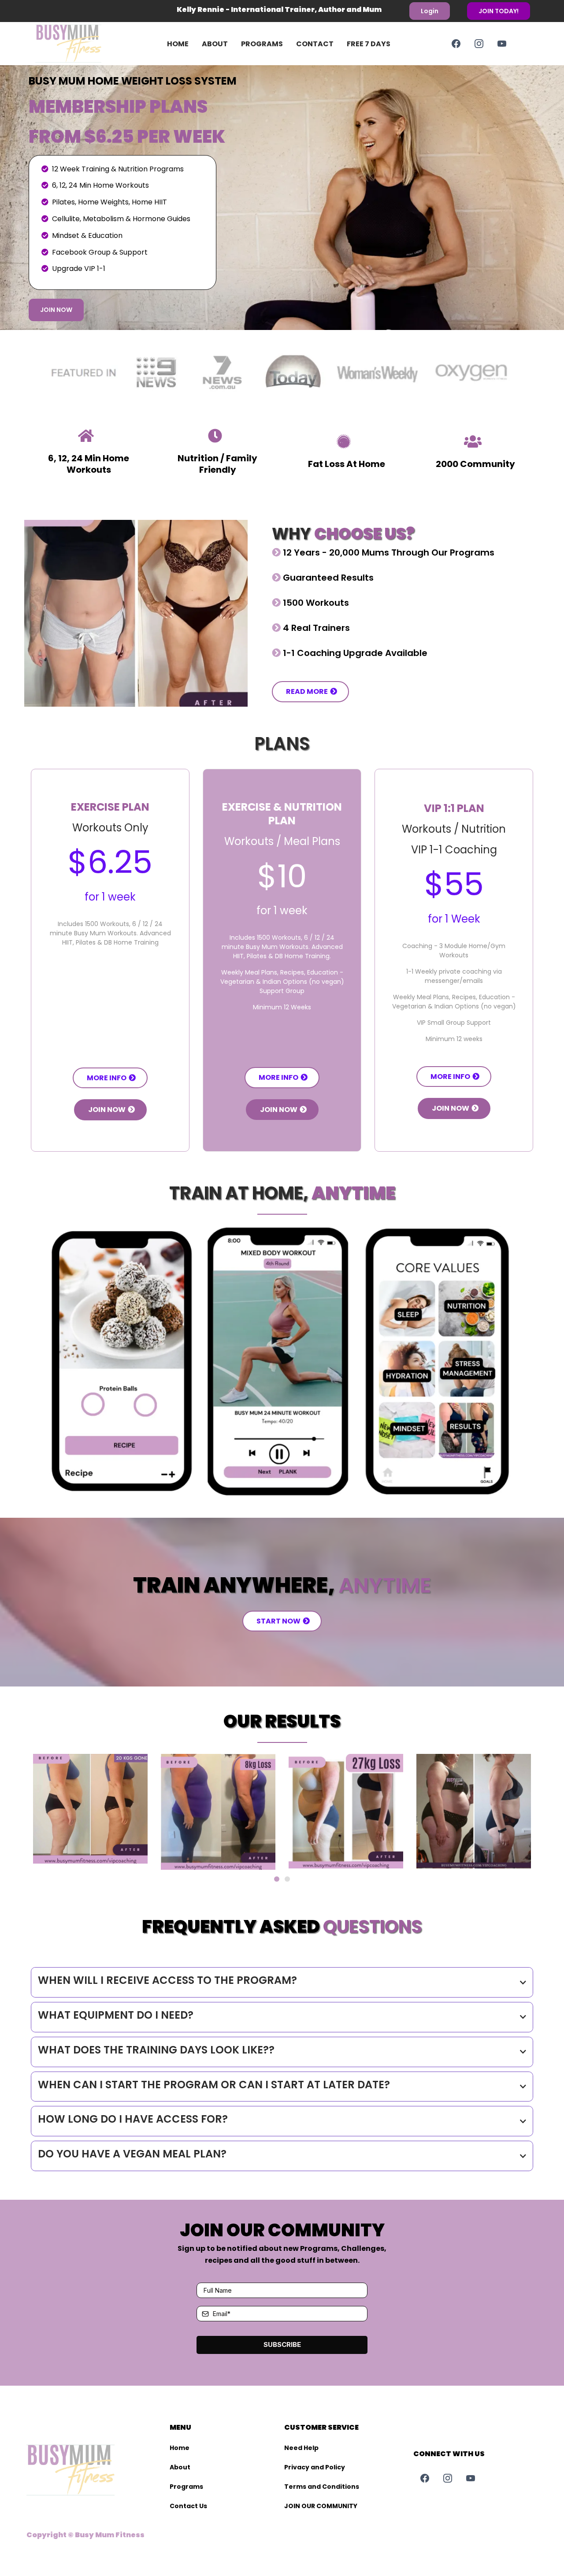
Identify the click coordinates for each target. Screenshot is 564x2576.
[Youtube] (502, 44)
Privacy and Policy (315, 2467)
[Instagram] (479, 44)
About (215, 44)
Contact (315, 44)
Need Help (301, 2448)
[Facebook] (456, 44)
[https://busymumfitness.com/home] (82, 44)
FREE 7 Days (369, 44)
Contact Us (188, 2506)
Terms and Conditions (322, 2487)
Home (178, 44)
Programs (262, 44)
